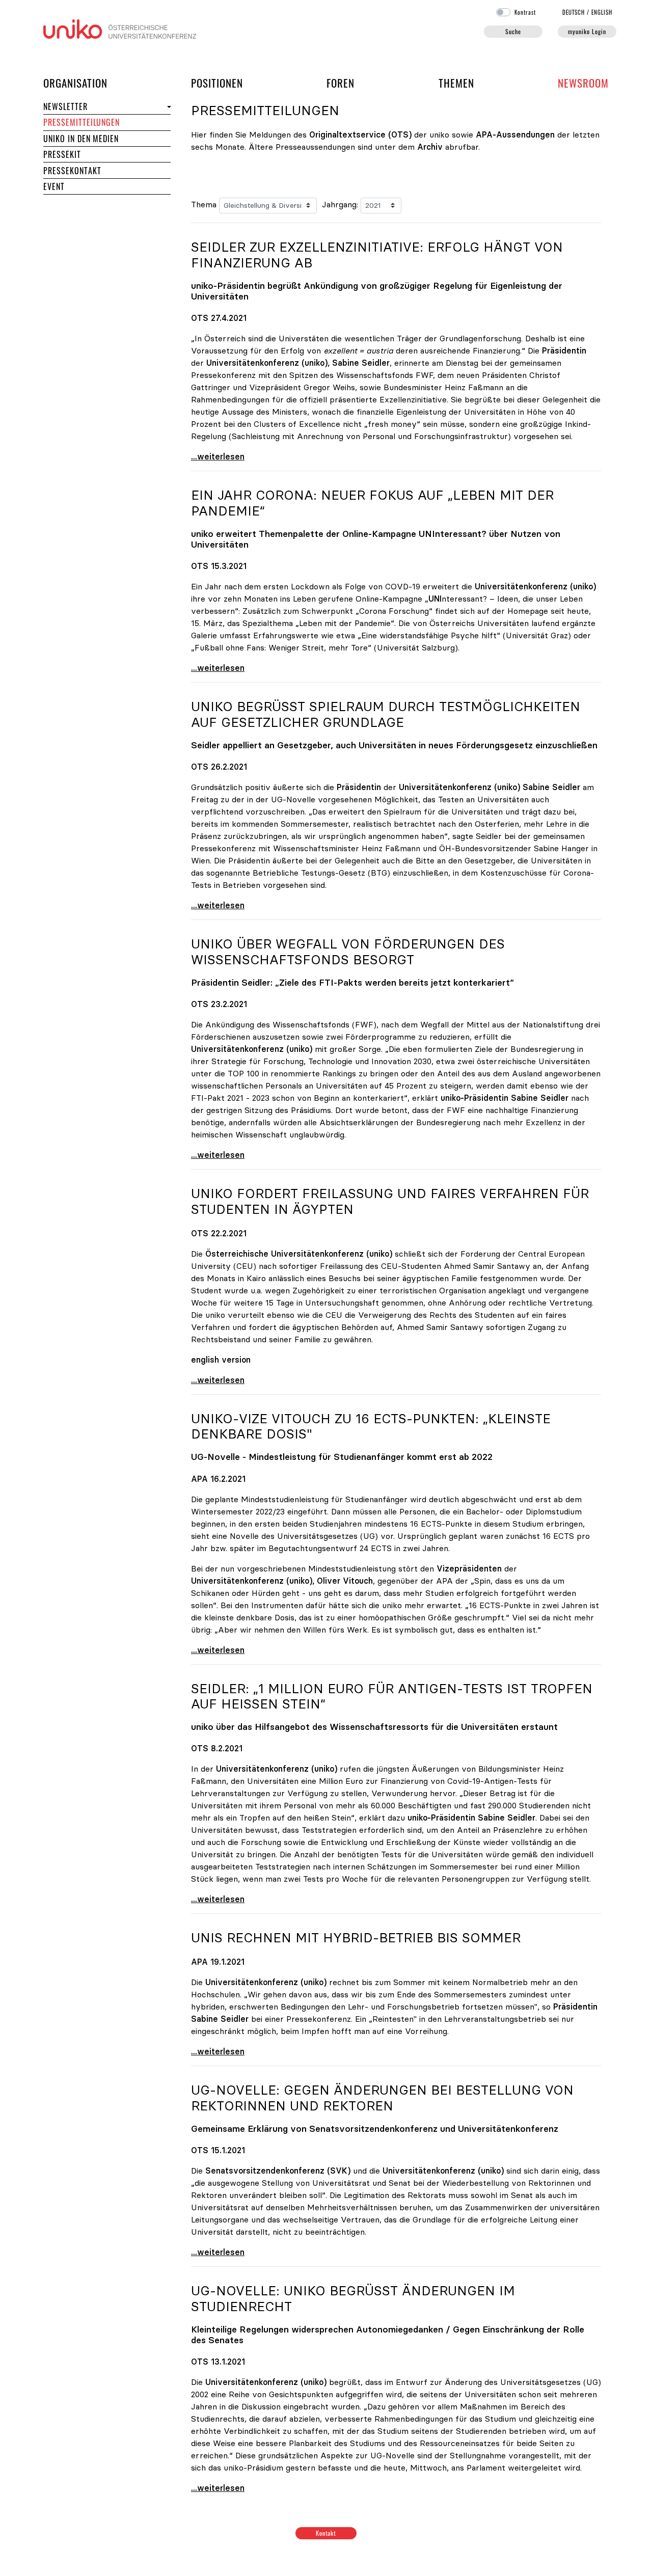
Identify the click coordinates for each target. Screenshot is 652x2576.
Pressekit (62, 154)
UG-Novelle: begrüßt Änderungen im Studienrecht (353, 2299)
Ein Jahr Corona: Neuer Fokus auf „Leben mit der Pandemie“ (372, 503)
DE (574, 12)
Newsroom (583, 83)
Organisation (75, 83)
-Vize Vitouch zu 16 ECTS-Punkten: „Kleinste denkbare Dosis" (371, 1427)
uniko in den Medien (81, 139)
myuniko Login (587, 31)
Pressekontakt (72, 171)
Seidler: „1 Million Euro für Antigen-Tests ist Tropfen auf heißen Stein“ (392, 1697)
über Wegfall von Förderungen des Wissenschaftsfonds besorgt (348, 952)
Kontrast (525, 12)
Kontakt (326, 2533)
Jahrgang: (340, 204)
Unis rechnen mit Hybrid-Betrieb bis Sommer (356, 1938)
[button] (168, 107)
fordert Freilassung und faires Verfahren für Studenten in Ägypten (390, 1201)
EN (602, 12)
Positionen (217, 83)
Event (54, 186)
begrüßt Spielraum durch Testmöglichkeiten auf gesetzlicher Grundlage (386, 714)
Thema (204, 204)
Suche (513, 31)
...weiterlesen (218, 456)
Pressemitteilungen (81, 122)
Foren (341, 83)
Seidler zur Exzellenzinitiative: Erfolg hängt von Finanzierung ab (377, 255)
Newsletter (65, 106)
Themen (456, 83)
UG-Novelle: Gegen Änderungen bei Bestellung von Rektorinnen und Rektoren (382, 2098)
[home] (120, 28)
